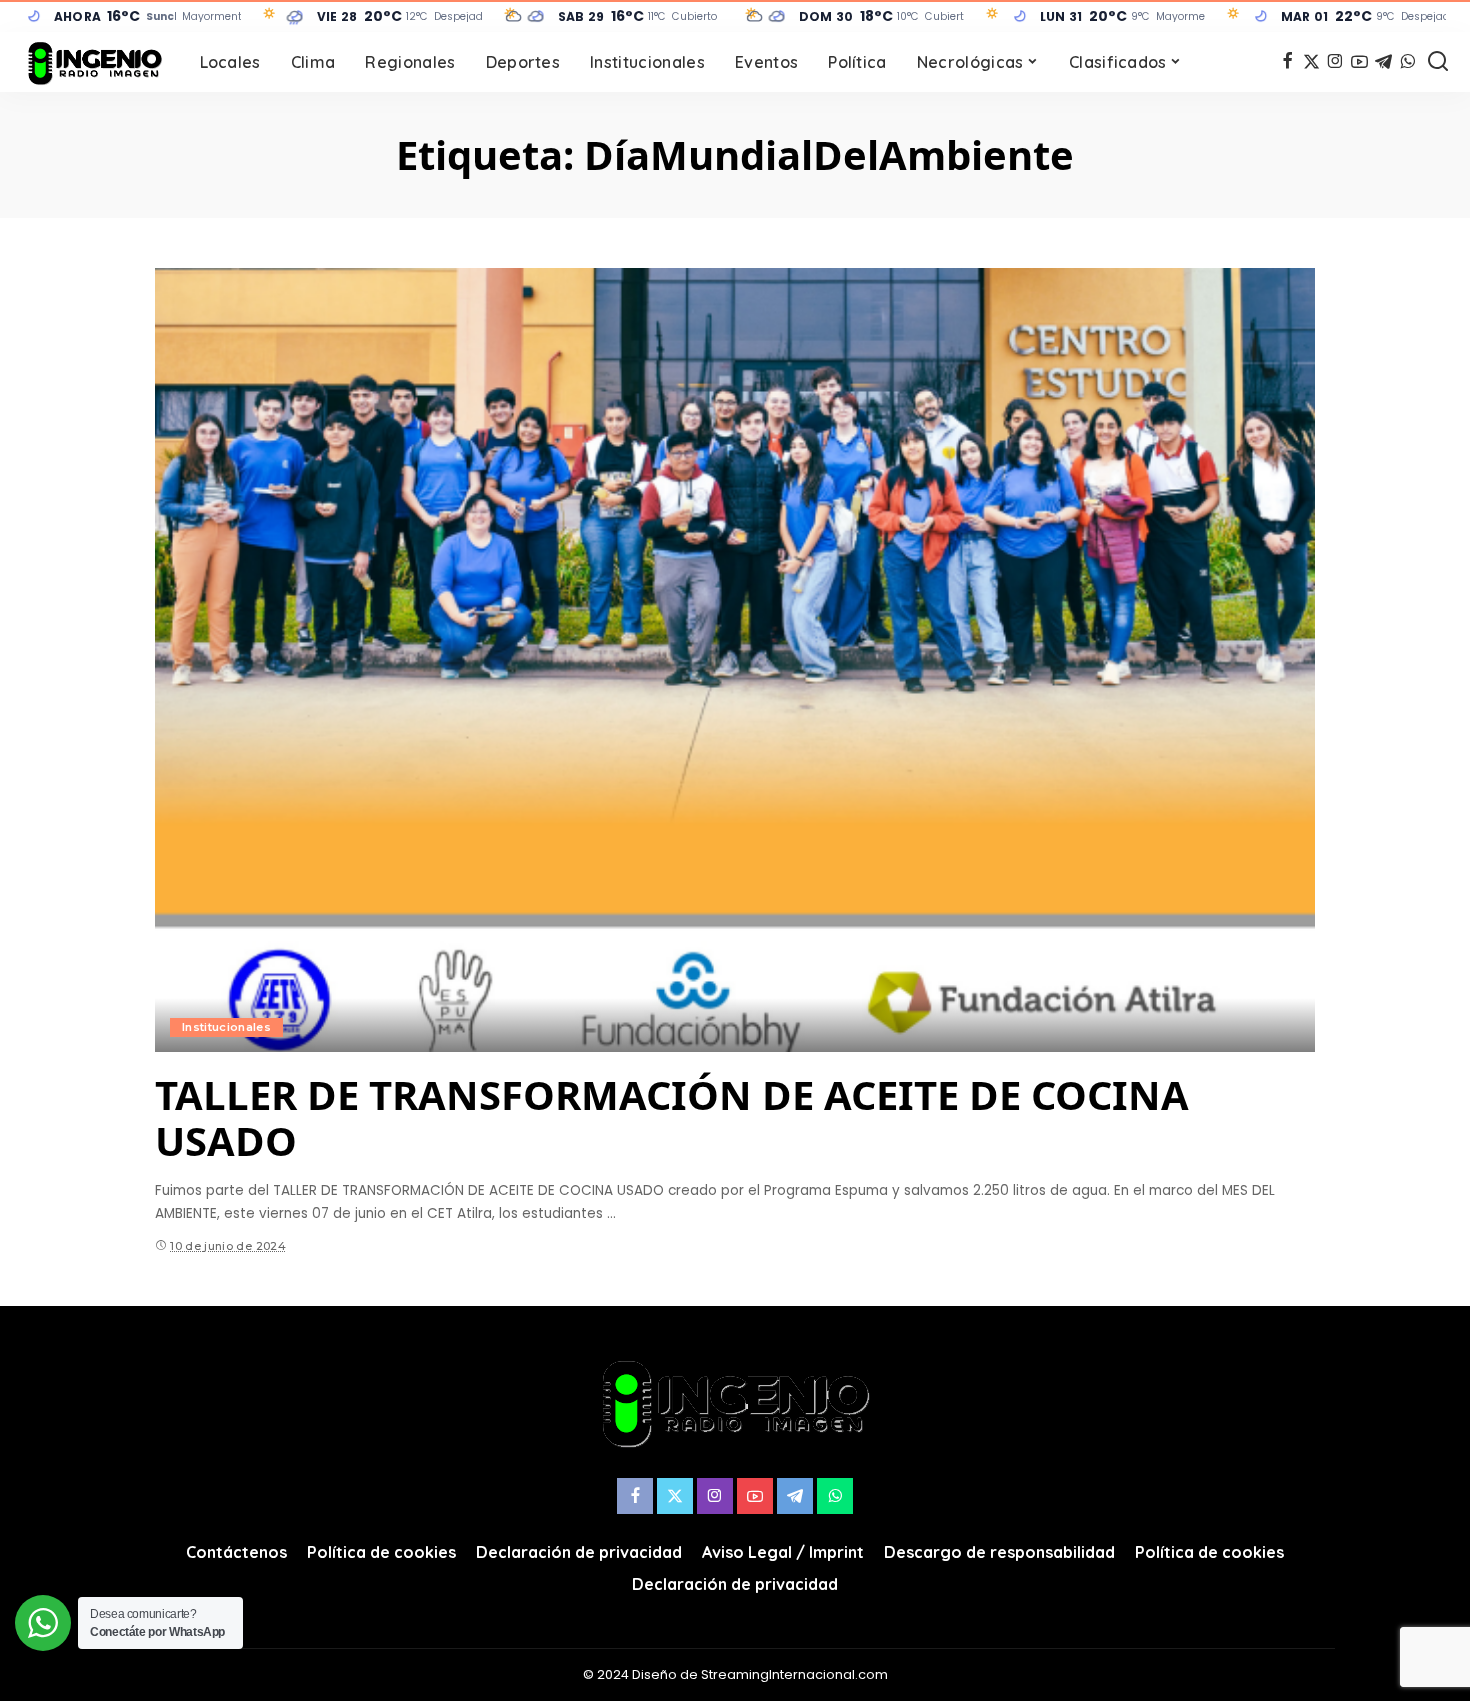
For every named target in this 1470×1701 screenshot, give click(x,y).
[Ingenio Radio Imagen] (95, 62)
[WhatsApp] (1407, 62)
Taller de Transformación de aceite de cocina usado (672, 1117)
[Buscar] (1438, 62)
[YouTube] (1359, 62)
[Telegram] (1383, 62)
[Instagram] (1335, 62)
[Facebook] (1287, 62)
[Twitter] (1311, 62)
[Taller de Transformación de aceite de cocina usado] (735, 660)
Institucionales (226, 1027)
